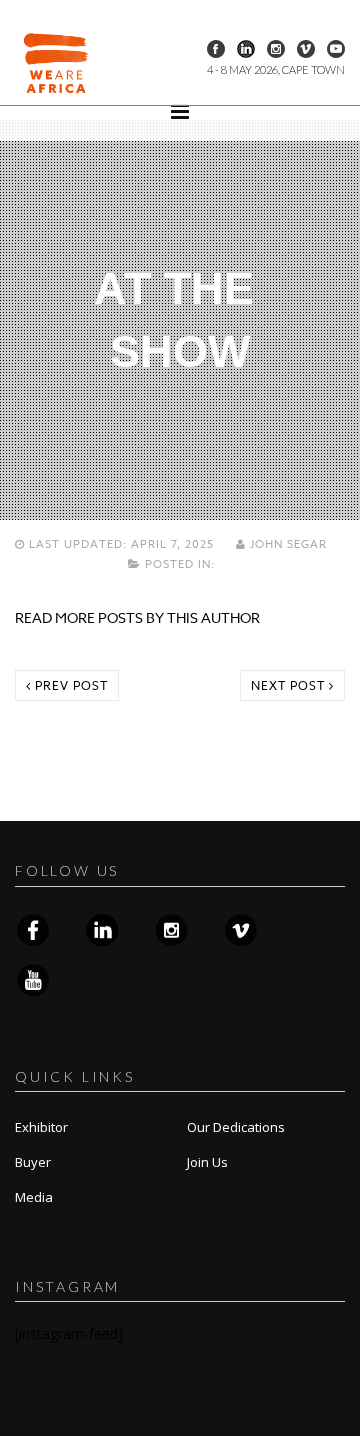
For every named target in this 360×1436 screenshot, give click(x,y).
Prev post (69, 685)
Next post (290, 685)
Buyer (33, 1162)
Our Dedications (236, 1127)
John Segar (288, 544)
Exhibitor (41, 1127)
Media (34, 1197)
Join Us (207, 1162)
